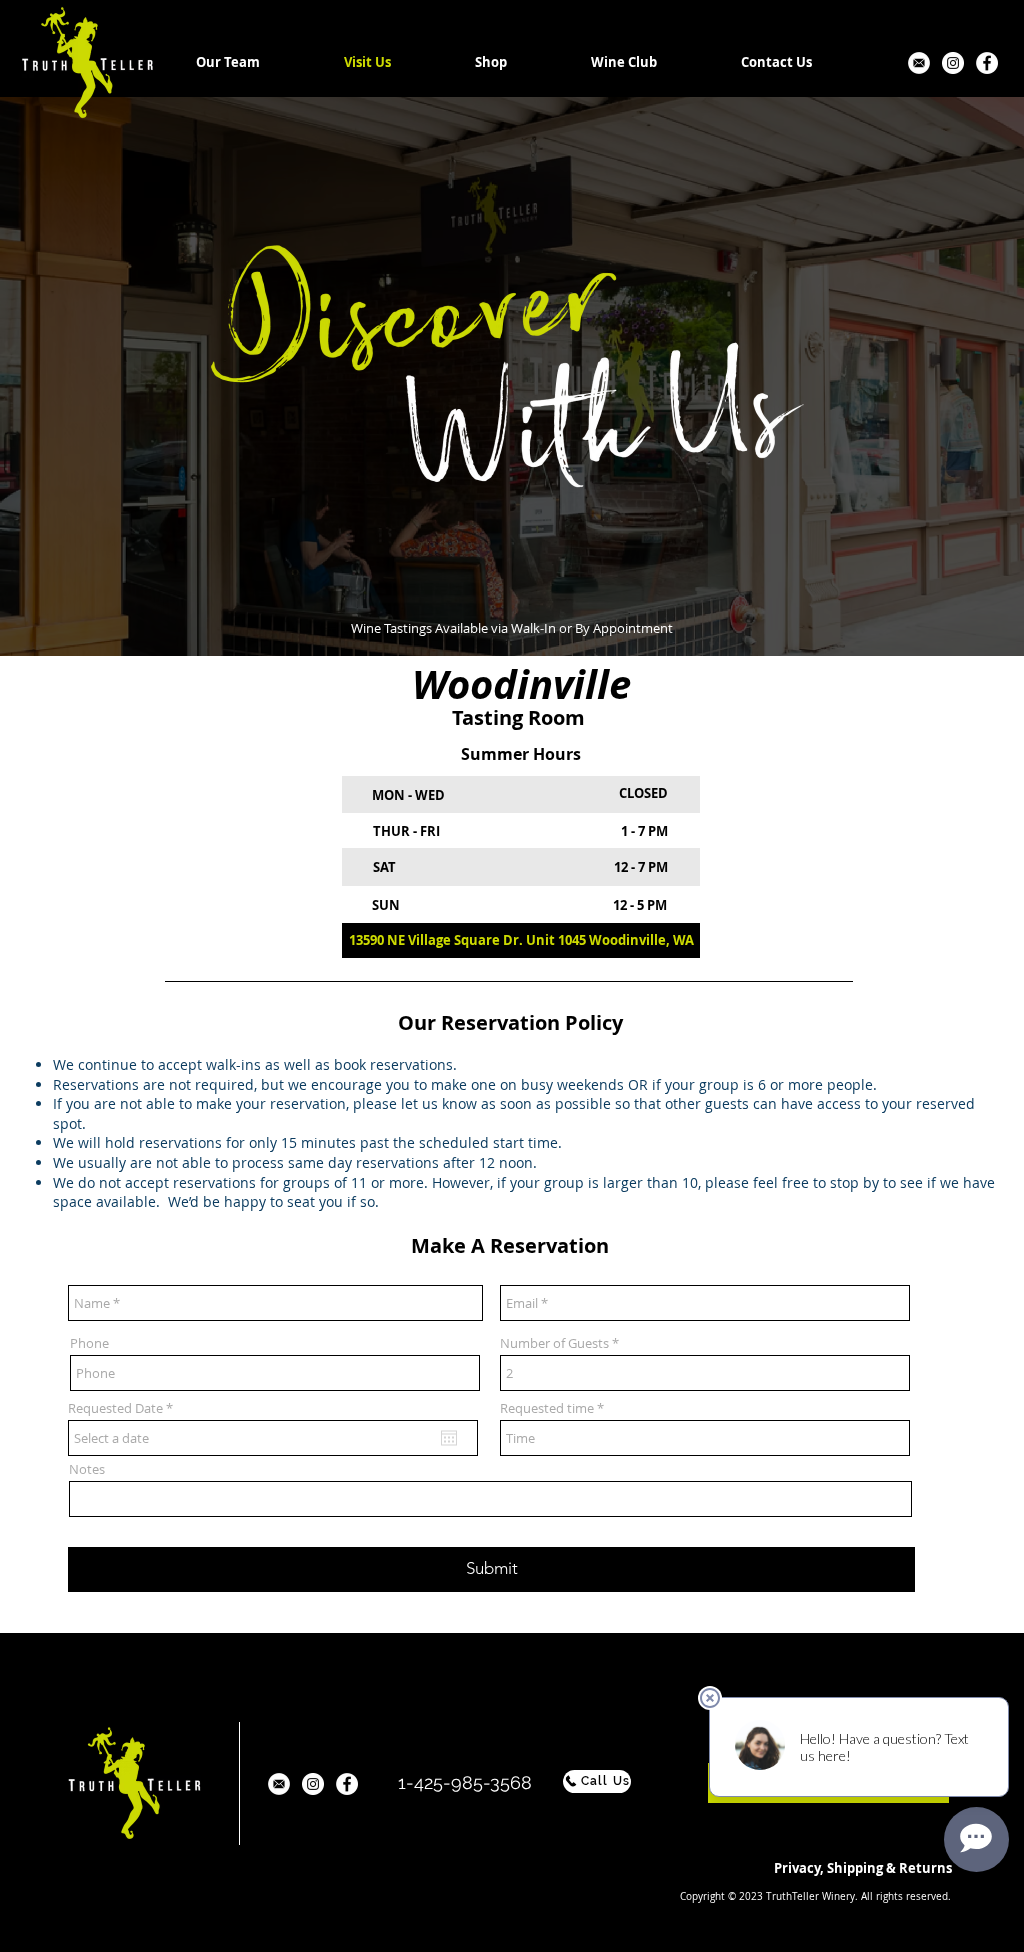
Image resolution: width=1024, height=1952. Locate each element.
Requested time (547, 1408)
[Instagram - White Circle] (953, 63)
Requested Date (124, 1408)
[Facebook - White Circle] (987, 63)
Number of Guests (554, 1343)
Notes (87, 1469)
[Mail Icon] (919, 63)
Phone (89, 1343)
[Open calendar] (449, 1438)
